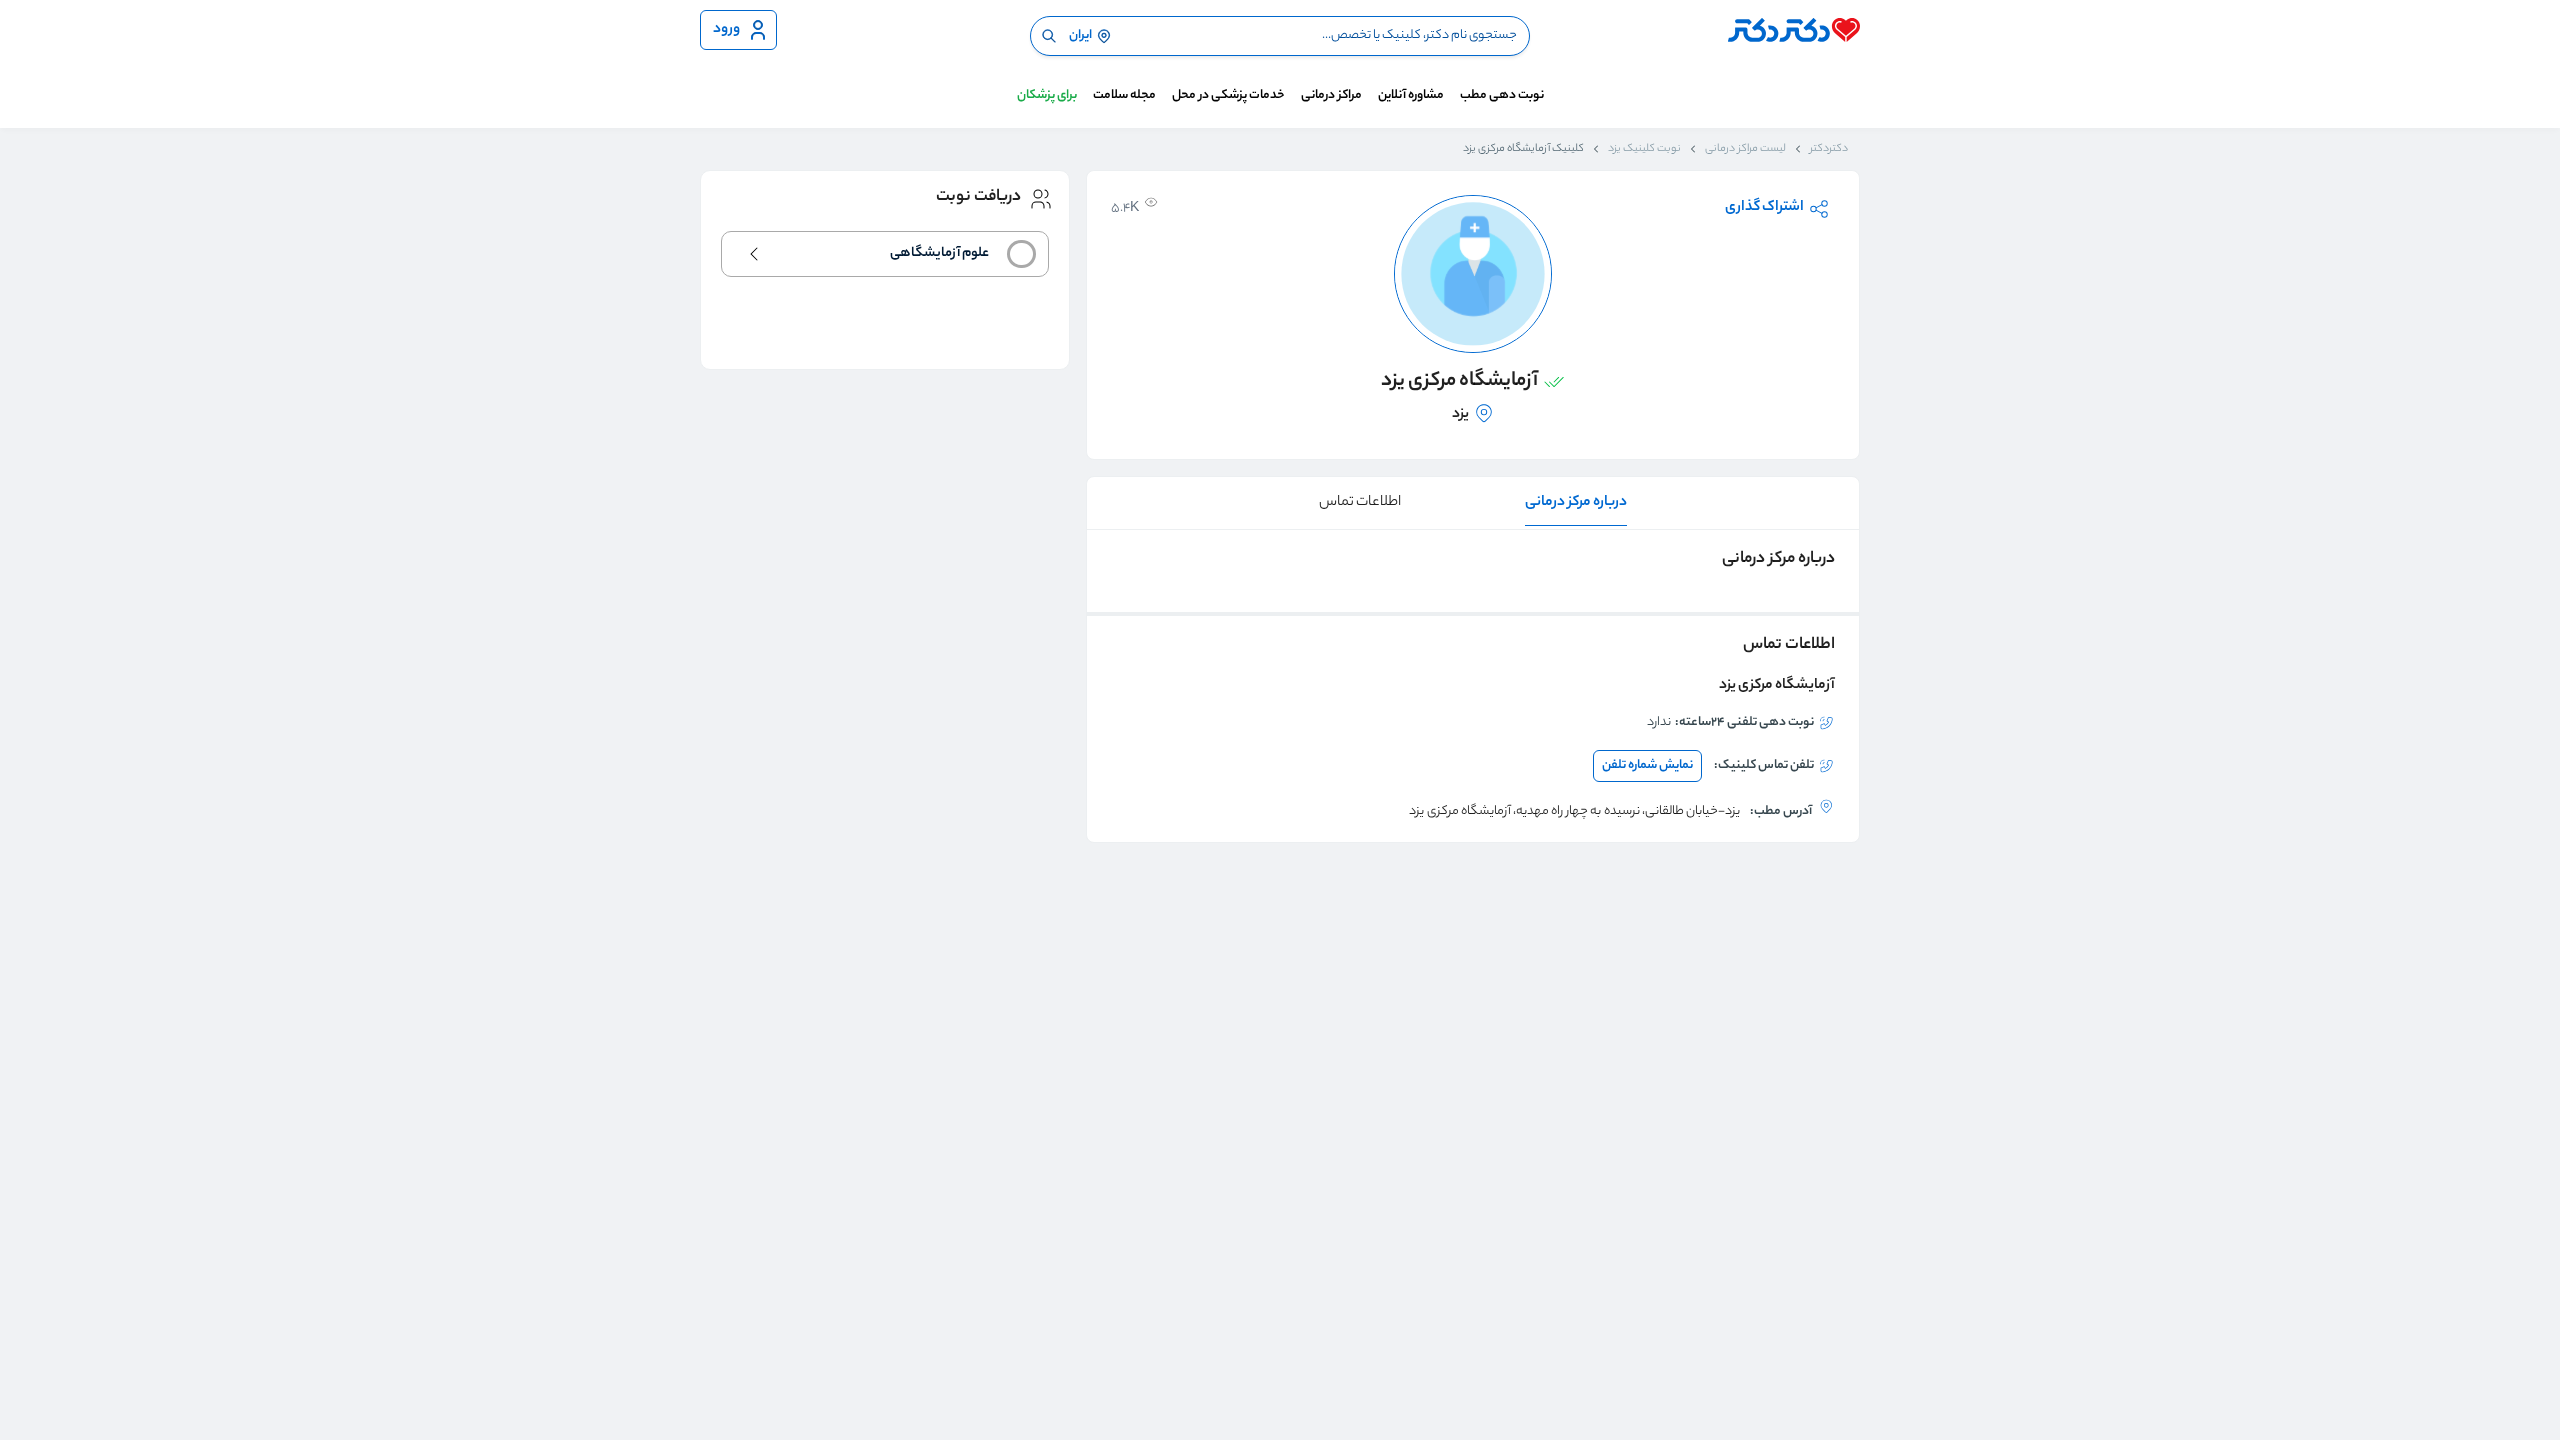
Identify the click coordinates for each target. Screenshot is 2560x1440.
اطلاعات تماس (1360, 503)
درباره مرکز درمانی (1576, 503)
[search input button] (1049, 36)
